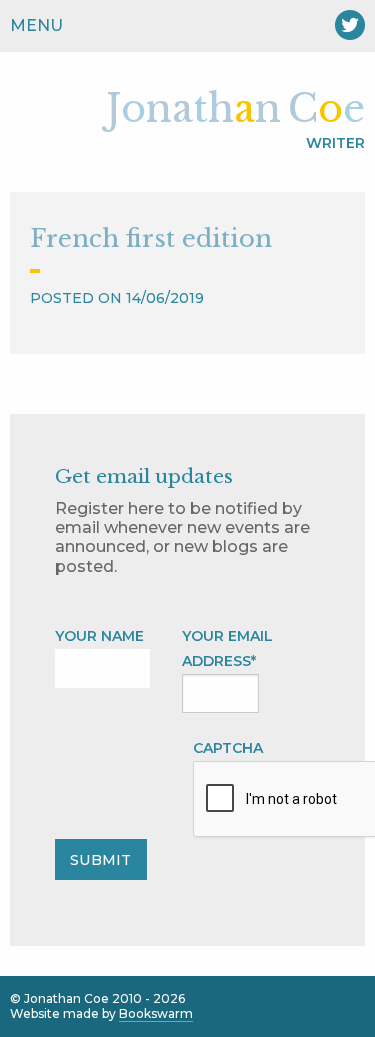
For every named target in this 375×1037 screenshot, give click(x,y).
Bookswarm (156, 1013)
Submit (100, 860)
